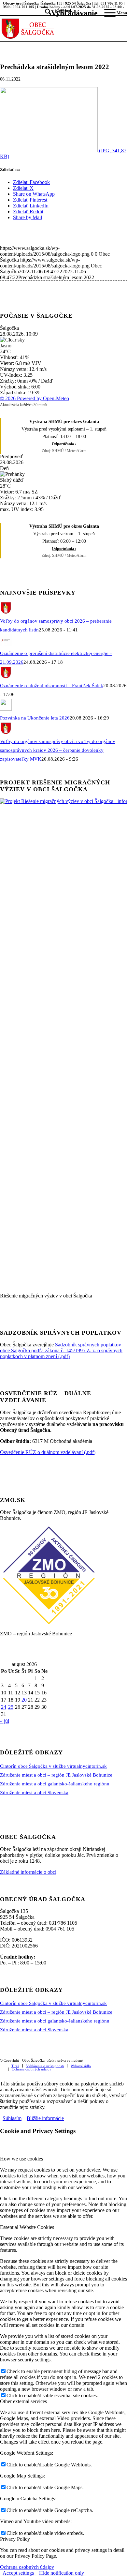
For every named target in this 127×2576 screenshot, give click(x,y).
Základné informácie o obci (28, 1872)
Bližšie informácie (45, 2118)
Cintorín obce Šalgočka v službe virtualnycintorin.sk (53, 1766)
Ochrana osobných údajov (27, 2567)
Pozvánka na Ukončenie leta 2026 (35, 718)
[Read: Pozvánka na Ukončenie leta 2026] (6, 709)
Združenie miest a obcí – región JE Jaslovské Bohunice (56, 1775)
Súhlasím (12, 2118)
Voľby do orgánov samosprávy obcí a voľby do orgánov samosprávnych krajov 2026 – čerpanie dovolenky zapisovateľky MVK (58, 750)
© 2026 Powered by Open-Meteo (35, 398)
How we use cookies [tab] (21, 2159)
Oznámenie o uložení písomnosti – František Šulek (52, 686)
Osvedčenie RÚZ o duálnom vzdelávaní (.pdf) (48, 1452)
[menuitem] (68, 13)
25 (11, 1707)
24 (4, 1707)
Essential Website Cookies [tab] (27, 2227)
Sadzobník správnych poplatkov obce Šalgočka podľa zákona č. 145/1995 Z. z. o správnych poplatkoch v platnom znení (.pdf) (61, 1350)
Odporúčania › (64, 444)
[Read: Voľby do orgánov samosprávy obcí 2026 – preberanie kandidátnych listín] (6, 612)
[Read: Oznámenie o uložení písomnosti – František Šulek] (6, 677)
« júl (5, 1721)
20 (24, 1700)
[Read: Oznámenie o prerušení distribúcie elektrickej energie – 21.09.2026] (6, 644)
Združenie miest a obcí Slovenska (34, 1793)
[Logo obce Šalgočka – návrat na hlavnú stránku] (51, 28)
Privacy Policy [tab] (15, 2539)
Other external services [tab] (23, 2401)
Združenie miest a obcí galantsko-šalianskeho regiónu (55, 1784)
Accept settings (18, 2573)
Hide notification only (62, 2573)
